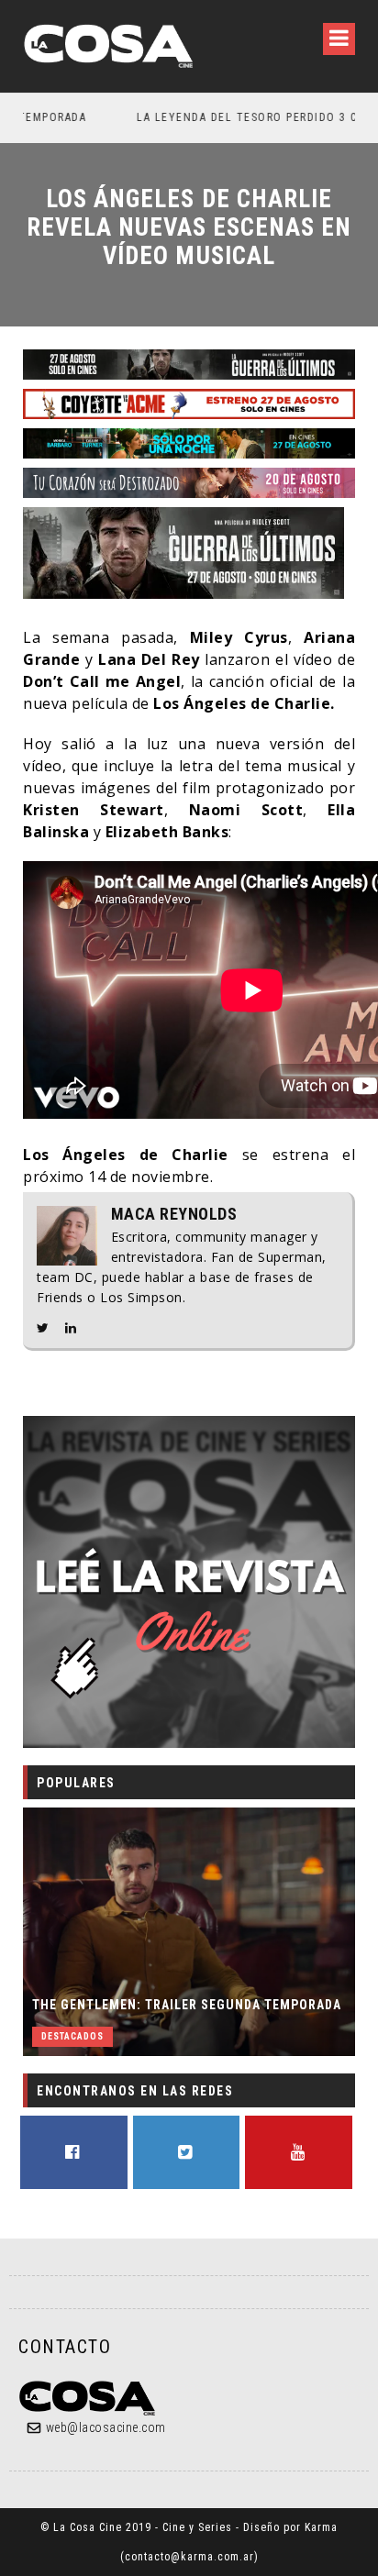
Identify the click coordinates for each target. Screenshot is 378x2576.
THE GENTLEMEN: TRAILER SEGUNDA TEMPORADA (187, 2005)
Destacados (72, 2036)
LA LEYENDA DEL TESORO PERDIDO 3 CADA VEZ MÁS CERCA (210, 117)
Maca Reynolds (174, 1214)
